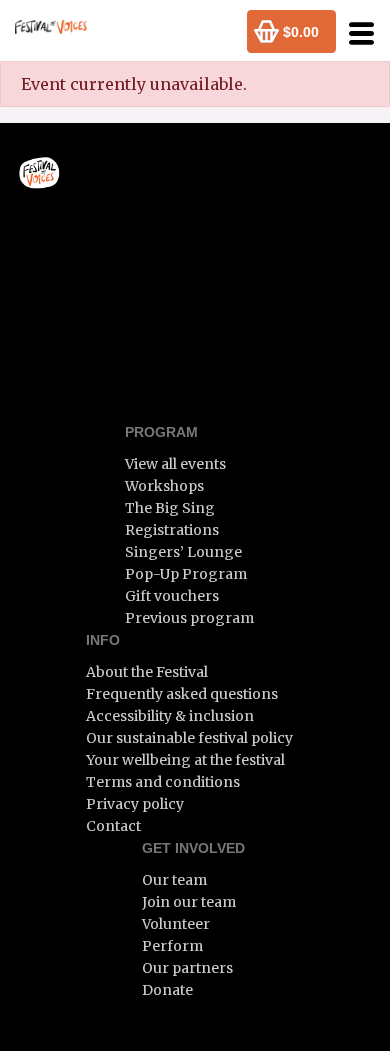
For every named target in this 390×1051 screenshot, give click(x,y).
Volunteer (176, 924)
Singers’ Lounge (183, 552)
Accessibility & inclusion (170, 716)
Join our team (189, 902)
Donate (167, 990)
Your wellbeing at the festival (185, 760)
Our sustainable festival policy (189, 738)
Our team (174, 880)
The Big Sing (170, 508)
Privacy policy (135, 804)
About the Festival (147, 672)
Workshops (164, 486)
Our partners (187, 968)
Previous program (189, 618)
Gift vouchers (172, 596)
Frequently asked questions (182, 694)
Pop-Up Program (186, 574)
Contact (113, 826)
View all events (175, 464)
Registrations (172, 530)
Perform (172, 946)
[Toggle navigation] (355, 33)
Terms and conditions (163, 782)
